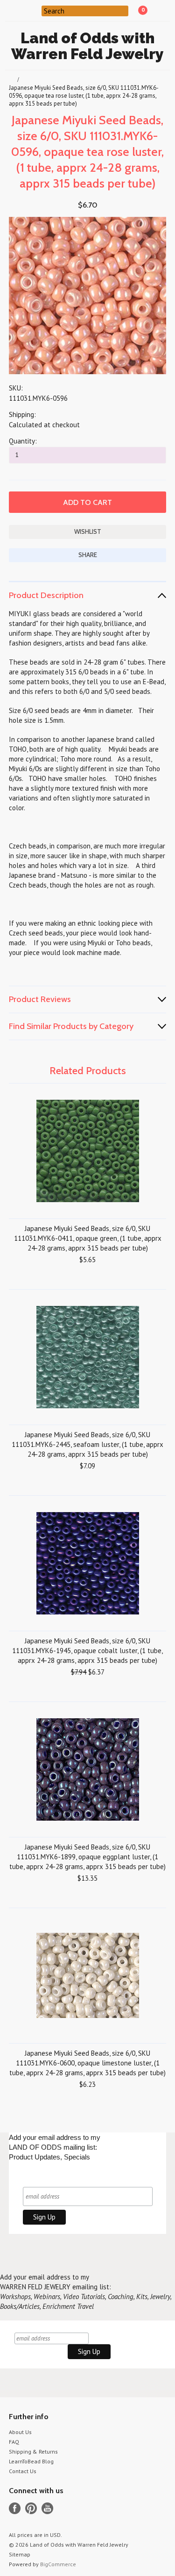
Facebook (15, 2508)
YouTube (47, 2508)
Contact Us (23, 2471)
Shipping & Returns (33, 2452)
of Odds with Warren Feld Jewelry (87, 46)
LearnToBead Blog (31, 2461)
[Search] (36, 10)
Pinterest (31, 2508)
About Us (20, 2432)
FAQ (14, 2442)
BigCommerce (58, 2564)
